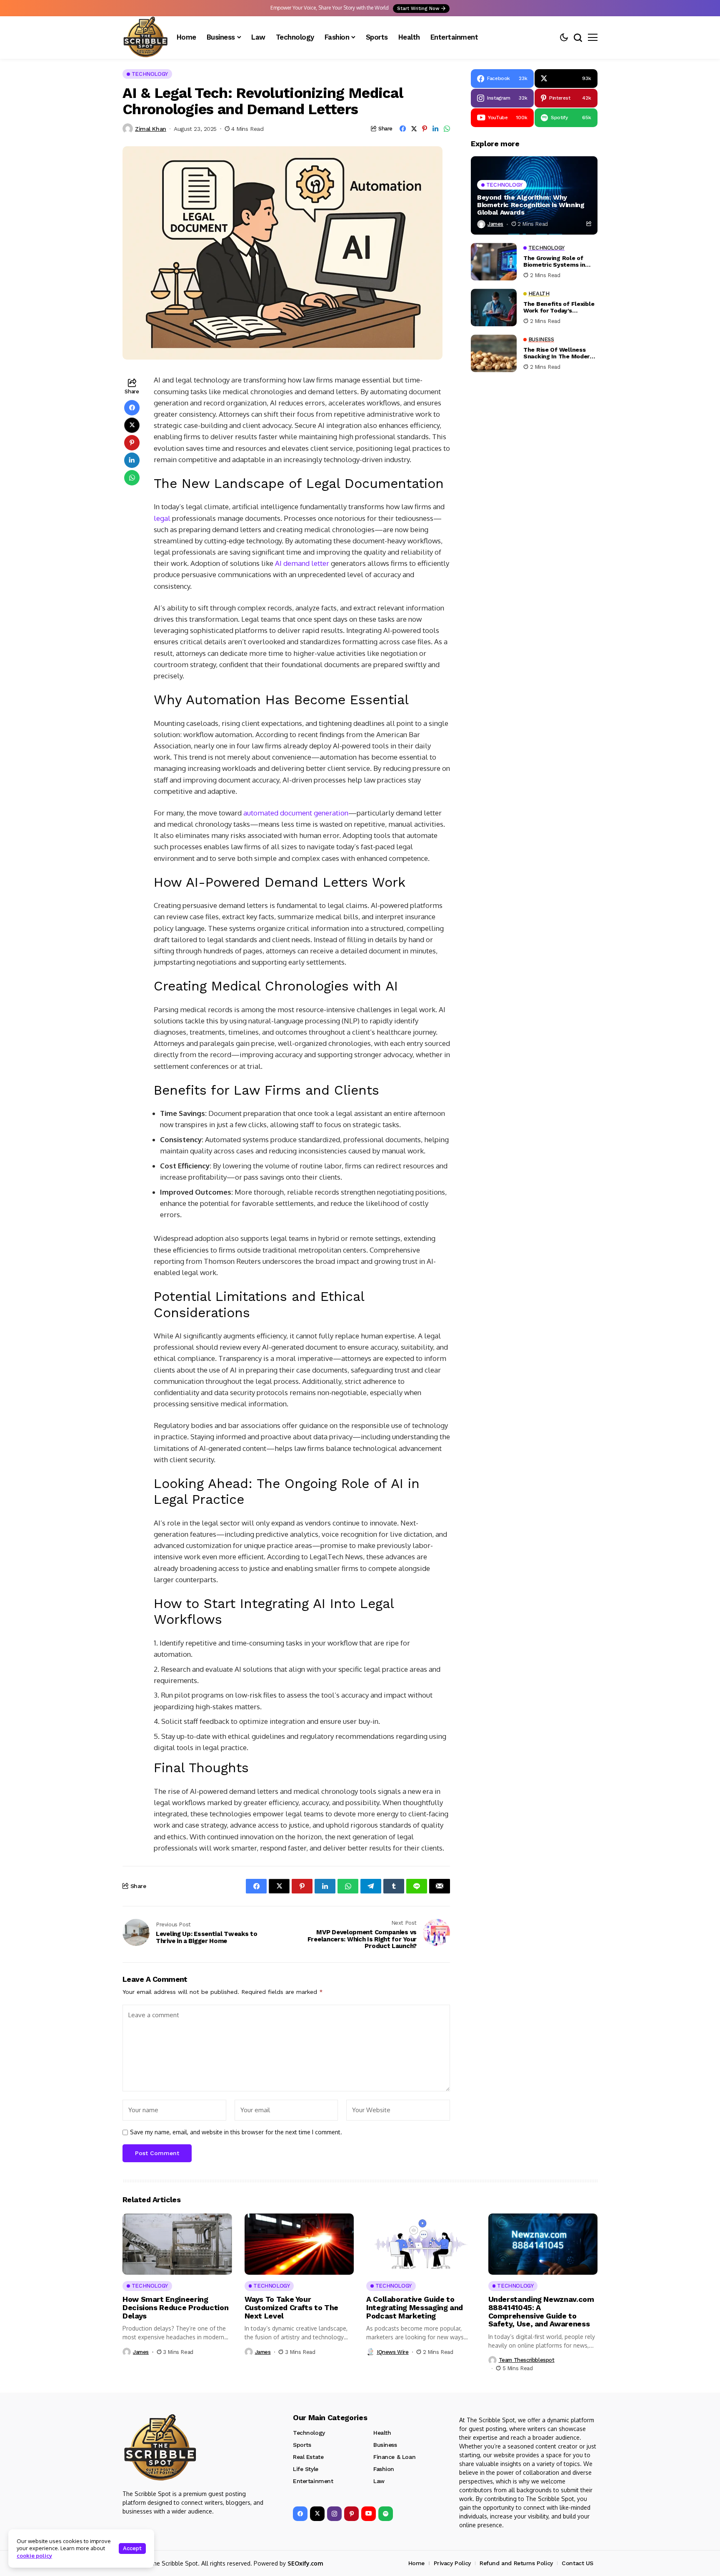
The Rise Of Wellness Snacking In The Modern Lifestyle (558, 353)
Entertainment (313, 2481)
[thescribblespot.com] (145, 38)
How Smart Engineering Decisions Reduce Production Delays (175, 2307)
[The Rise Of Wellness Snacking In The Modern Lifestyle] (494, 353)
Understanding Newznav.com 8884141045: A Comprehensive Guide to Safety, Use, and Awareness (541, 2311)
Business (385, 2445)
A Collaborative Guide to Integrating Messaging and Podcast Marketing (415, 2307)
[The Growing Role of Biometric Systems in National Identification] (494, 262)
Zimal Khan (151, 129)
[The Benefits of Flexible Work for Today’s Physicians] (494, 308)
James (495, 224)
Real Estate (308, 2457)
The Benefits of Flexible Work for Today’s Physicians (559, 307)
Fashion (384, 2469)
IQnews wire (393, 2352)
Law (379, 2481)
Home (416, 2563)
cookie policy (34, 2556)
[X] (317, 2514)
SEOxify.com (305, 2563)
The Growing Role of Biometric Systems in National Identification (556, 261)
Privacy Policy (452, 2563)
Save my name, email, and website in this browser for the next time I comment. (236, 2132)
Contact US (577, 2563)
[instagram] (334, 2514)
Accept (132, 2548)
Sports (302, 2445)
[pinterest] (351, 2514)
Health (382, 2433)
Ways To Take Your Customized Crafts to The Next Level (291, 2307)
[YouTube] (369, 2514)
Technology (309, 2433)
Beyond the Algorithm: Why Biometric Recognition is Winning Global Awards (531, 205)
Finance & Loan (394, 2457)
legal (162, 518)
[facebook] (300, 2514)
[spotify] (386, 2514)
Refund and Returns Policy (516, 2563)
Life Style (306, 2469)
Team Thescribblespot (527, 2360)
